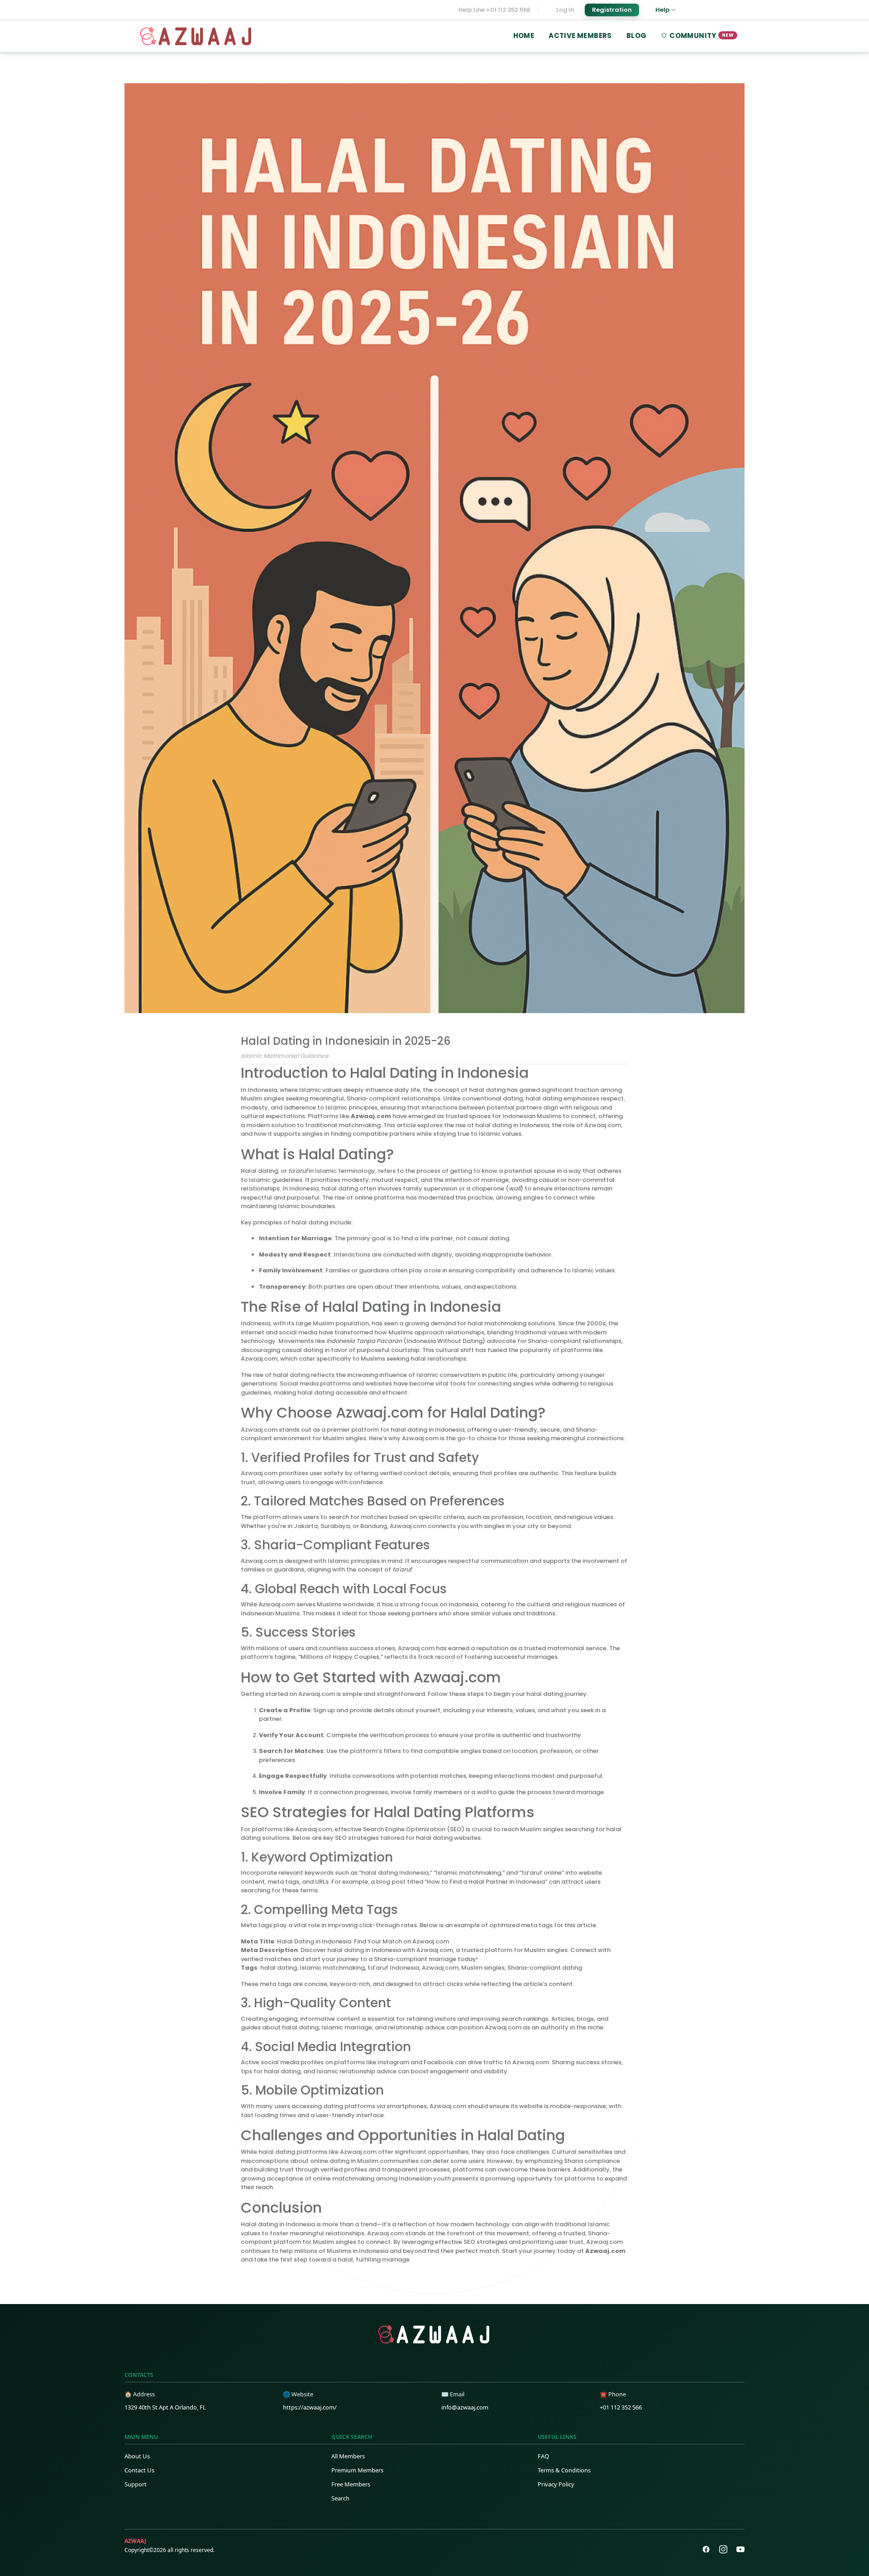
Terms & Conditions (564, 2470)
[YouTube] (740, 2549)
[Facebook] (706, 2549)
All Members (348, 2456)
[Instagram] (723, 2549)
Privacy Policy (556, 2484)
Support (136, 2484)
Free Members (351, 2484)
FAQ (543, 2456)
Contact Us (139, 2470)
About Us (137, 2456)
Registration (612, 10)
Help (662, 10)
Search (340, 2498)
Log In (565, 10)
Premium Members (357, 2470)
